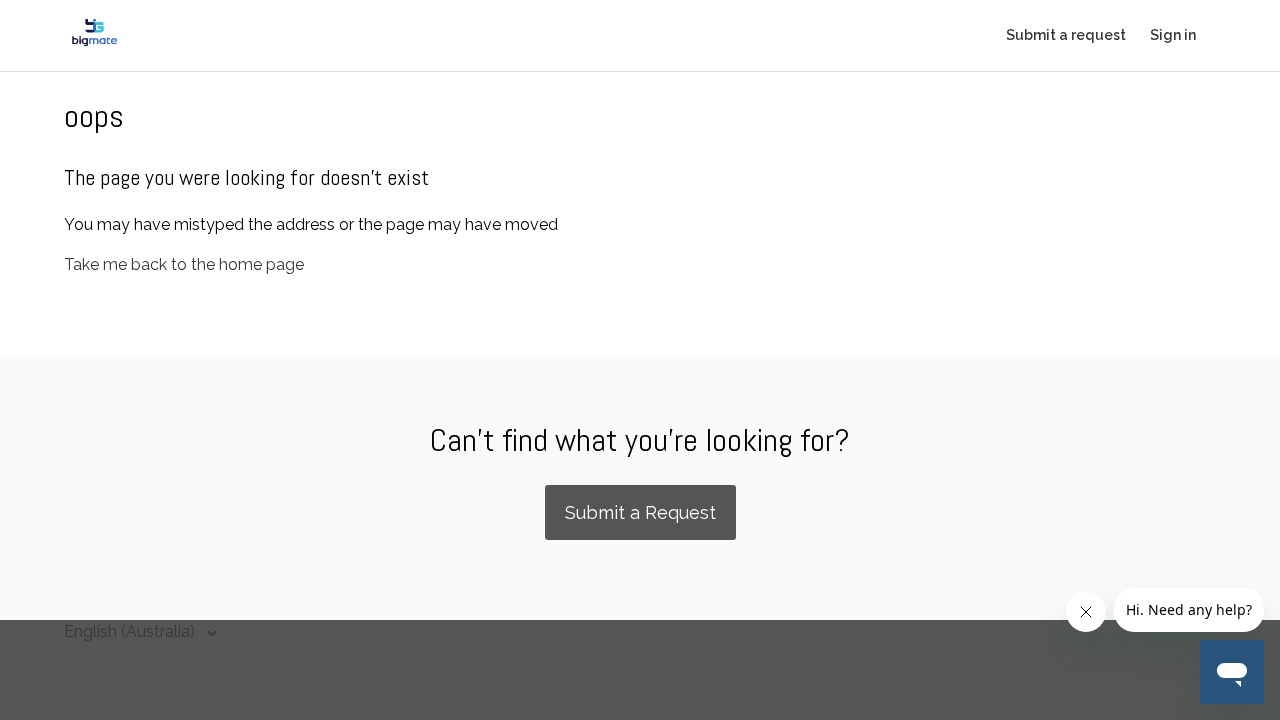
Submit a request (1066, 35)
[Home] (94, 45)
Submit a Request (640, 512)
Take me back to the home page (184, 264)
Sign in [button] (1173, 35)
